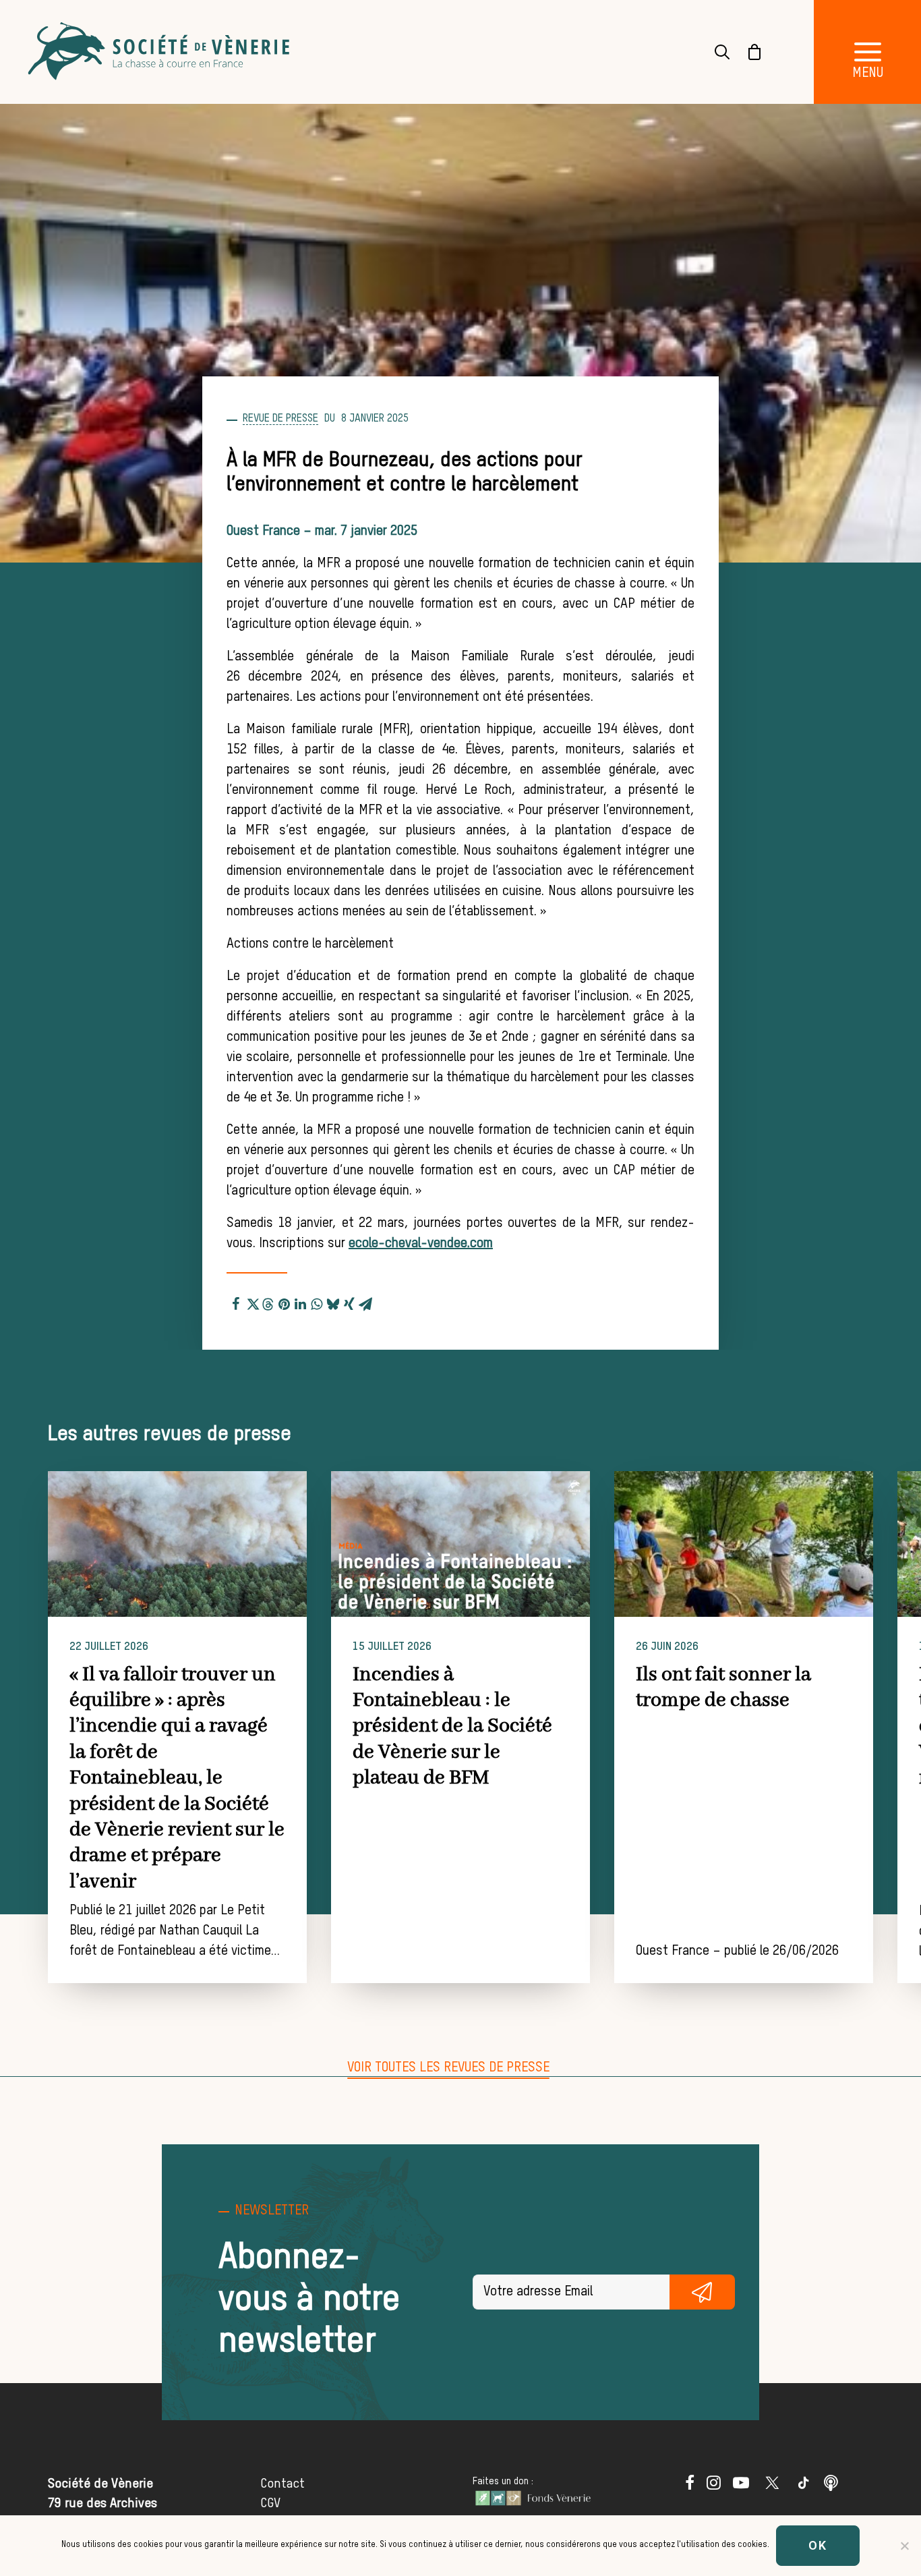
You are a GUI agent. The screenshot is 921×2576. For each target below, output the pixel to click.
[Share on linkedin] (301, 1302)
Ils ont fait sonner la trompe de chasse (723, 1688)
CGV (270, 2503)
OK (818, 2545)
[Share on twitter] (252, 1302)
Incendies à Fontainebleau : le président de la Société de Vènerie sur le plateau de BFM (452, 1727)
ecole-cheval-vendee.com (421, 1244)
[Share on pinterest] (285, 1302)
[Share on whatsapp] (317, 1302)
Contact (283, 2484)
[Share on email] (365, 1302)
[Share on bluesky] (333, 1302)
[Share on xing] (349, 1302)
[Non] (904, 2546)
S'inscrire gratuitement (702, 2292)
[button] (177, 1544)
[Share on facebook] (236, 1302)
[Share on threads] (268, 1303)
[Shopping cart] (746, 52)
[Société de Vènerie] (160, 52)
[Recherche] (714, 52)
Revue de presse (280, 419)
